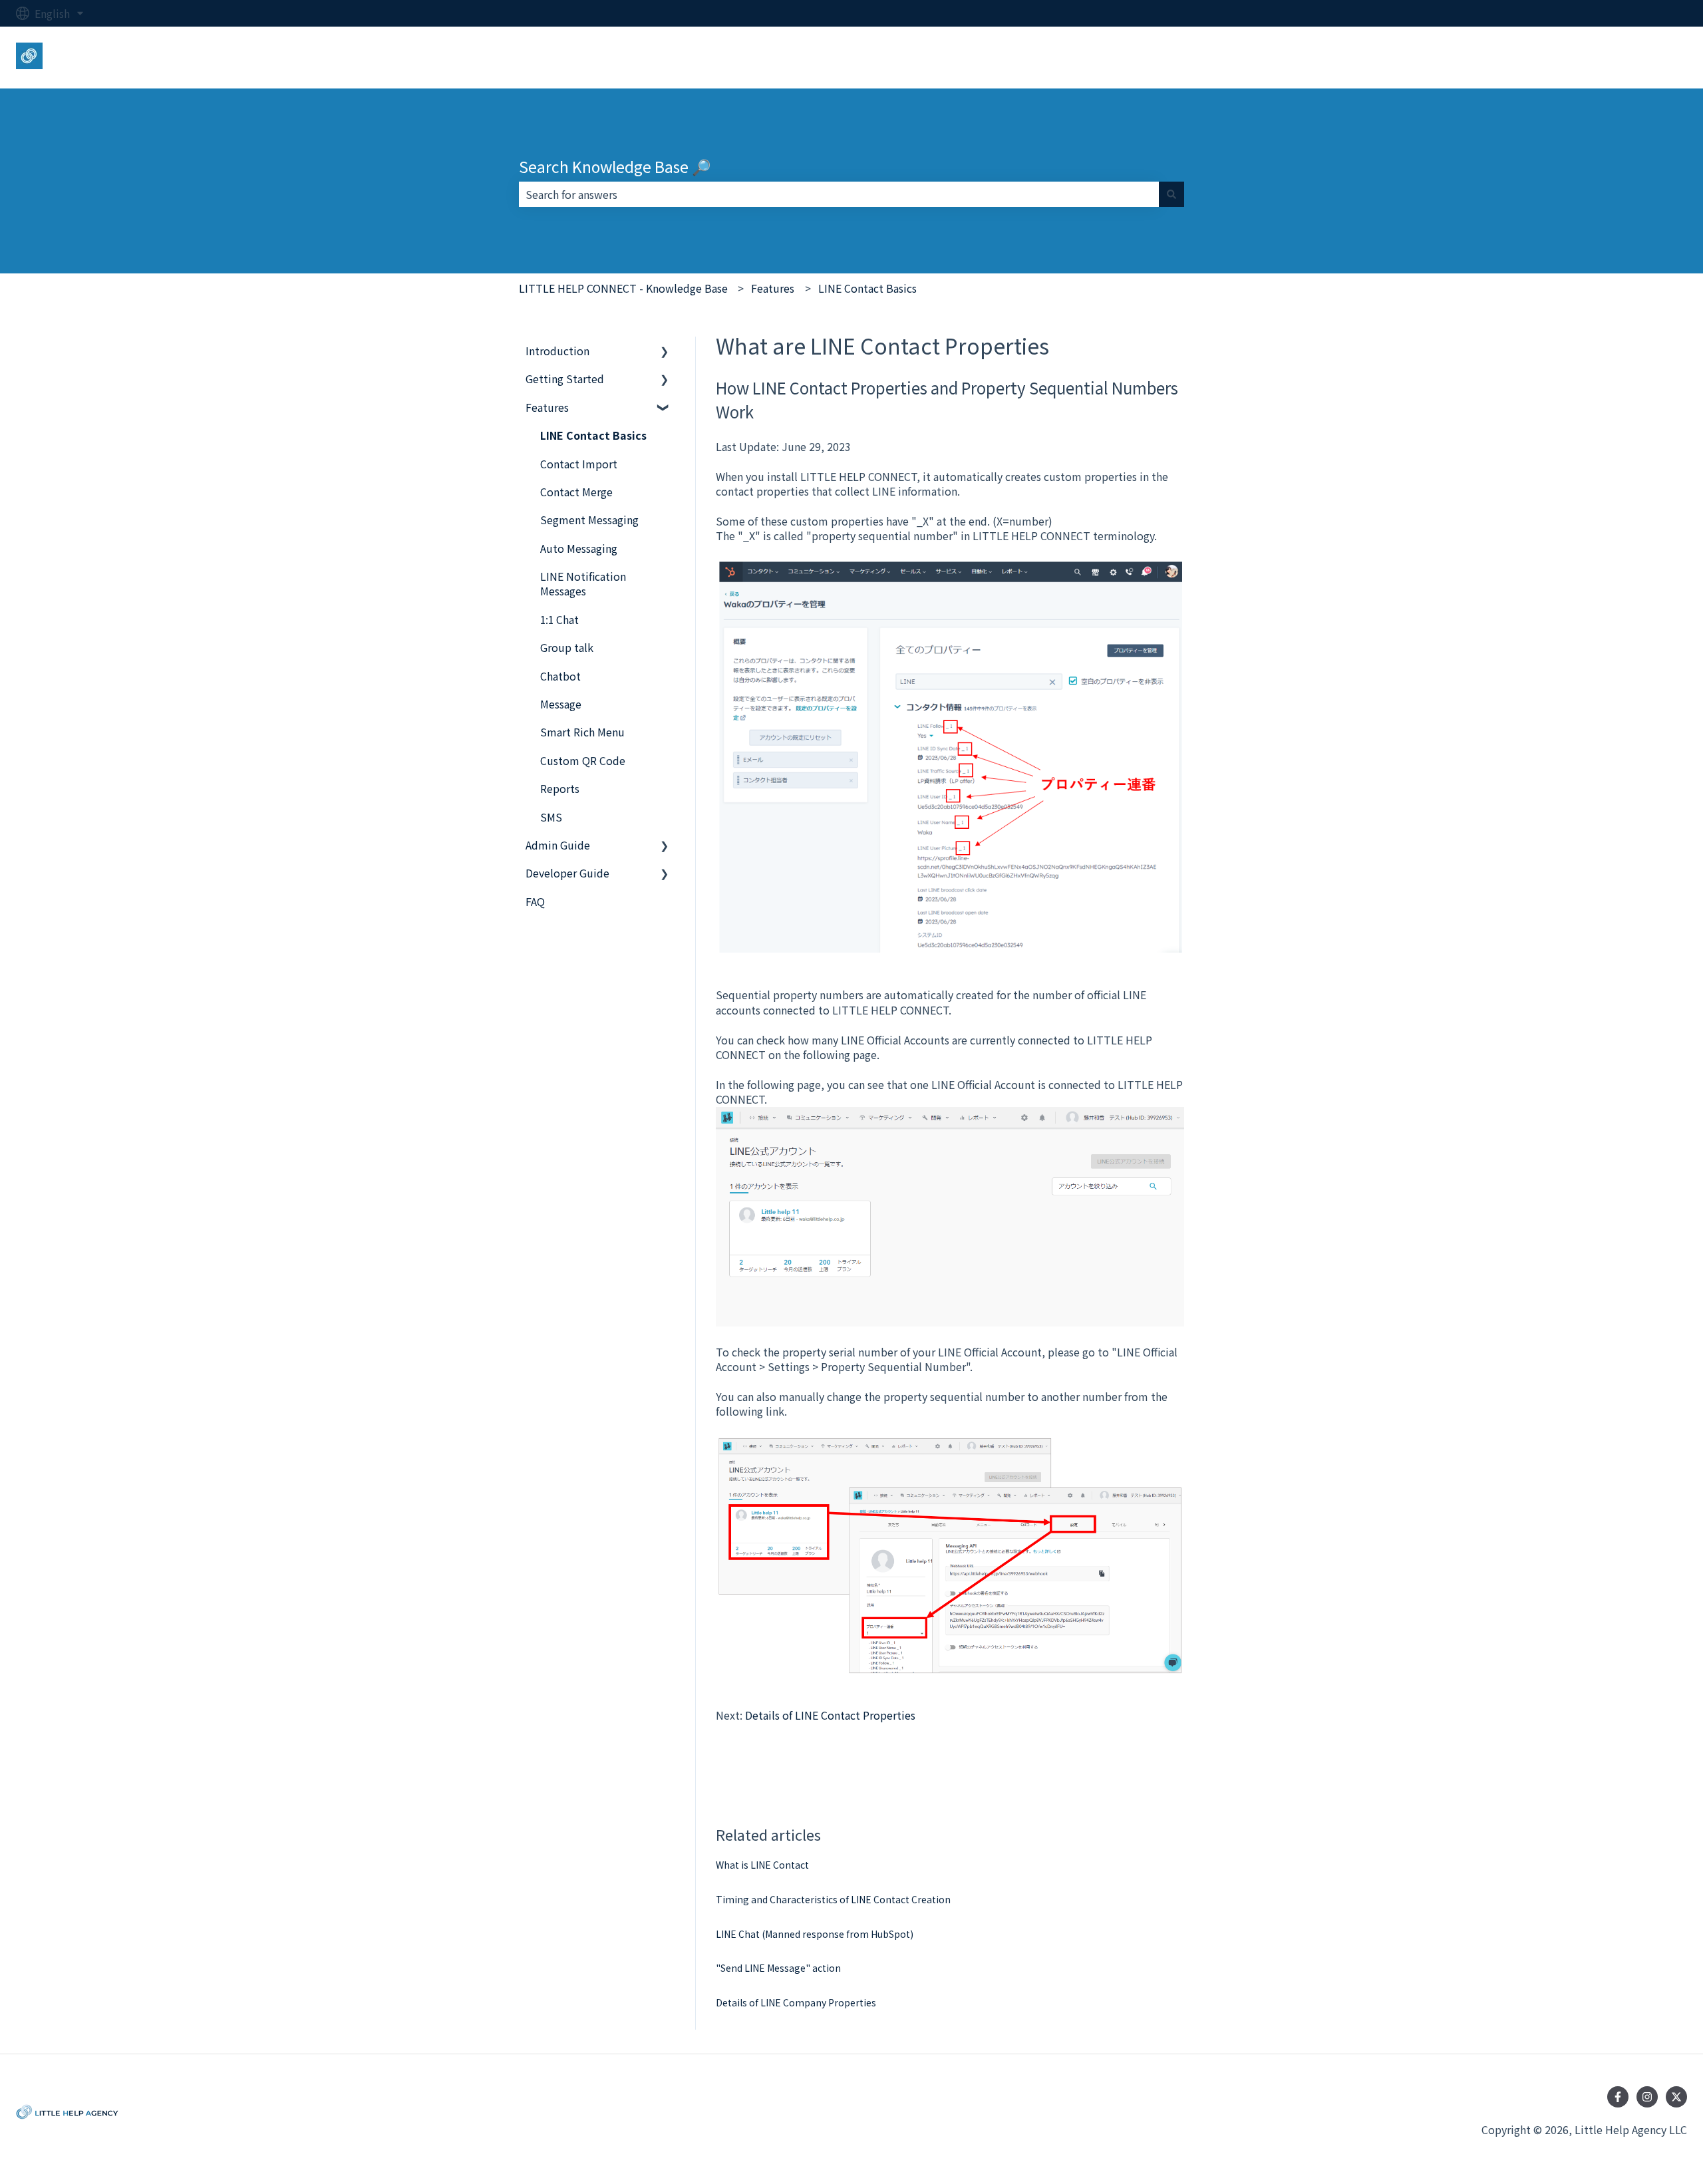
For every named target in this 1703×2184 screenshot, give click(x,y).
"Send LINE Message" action (778, 1968)
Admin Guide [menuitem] (558, 845)
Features (773, 288)
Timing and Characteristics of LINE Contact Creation (833, 1899)
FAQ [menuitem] (535, 901)
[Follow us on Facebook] (1618, 2097)
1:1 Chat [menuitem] (559, 619)
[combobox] (839, 194)
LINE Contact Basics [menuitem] (593, 435)
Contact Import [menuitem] (579, 464)
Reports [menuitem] (560, 788)
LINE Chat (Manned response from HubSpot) (815, 1934)
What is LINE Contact (762, 1865)
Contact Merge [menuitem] (576, 492)
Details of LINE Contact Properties (830, 1715)
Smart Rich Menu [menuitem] (582, 732)
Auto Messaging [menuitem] (579, 548)
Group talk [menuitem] (567, 647)
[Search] (1171, 194)
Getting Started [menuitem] (565, 379)
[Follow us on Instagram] (1647, 2097)
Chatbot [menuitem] (560, 676)
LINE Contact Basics (867, 288)
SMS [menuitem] (551, 817)
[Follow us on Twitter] (1676, 2097)
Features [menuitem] (547, 407)
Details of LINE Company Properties (796, 2002)
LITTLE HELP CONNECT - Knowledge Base (623, 288)
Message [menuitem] (561, 704)
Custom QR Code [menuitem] (583, 760)
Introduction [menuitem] (557, 351)
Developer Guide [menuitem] (567, 873)
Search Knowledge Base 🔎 (615, 166)
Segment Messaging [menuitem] (589, 520)
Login (1660, 57)
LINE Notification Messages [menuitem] (583, 583)
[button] (665, 352)
